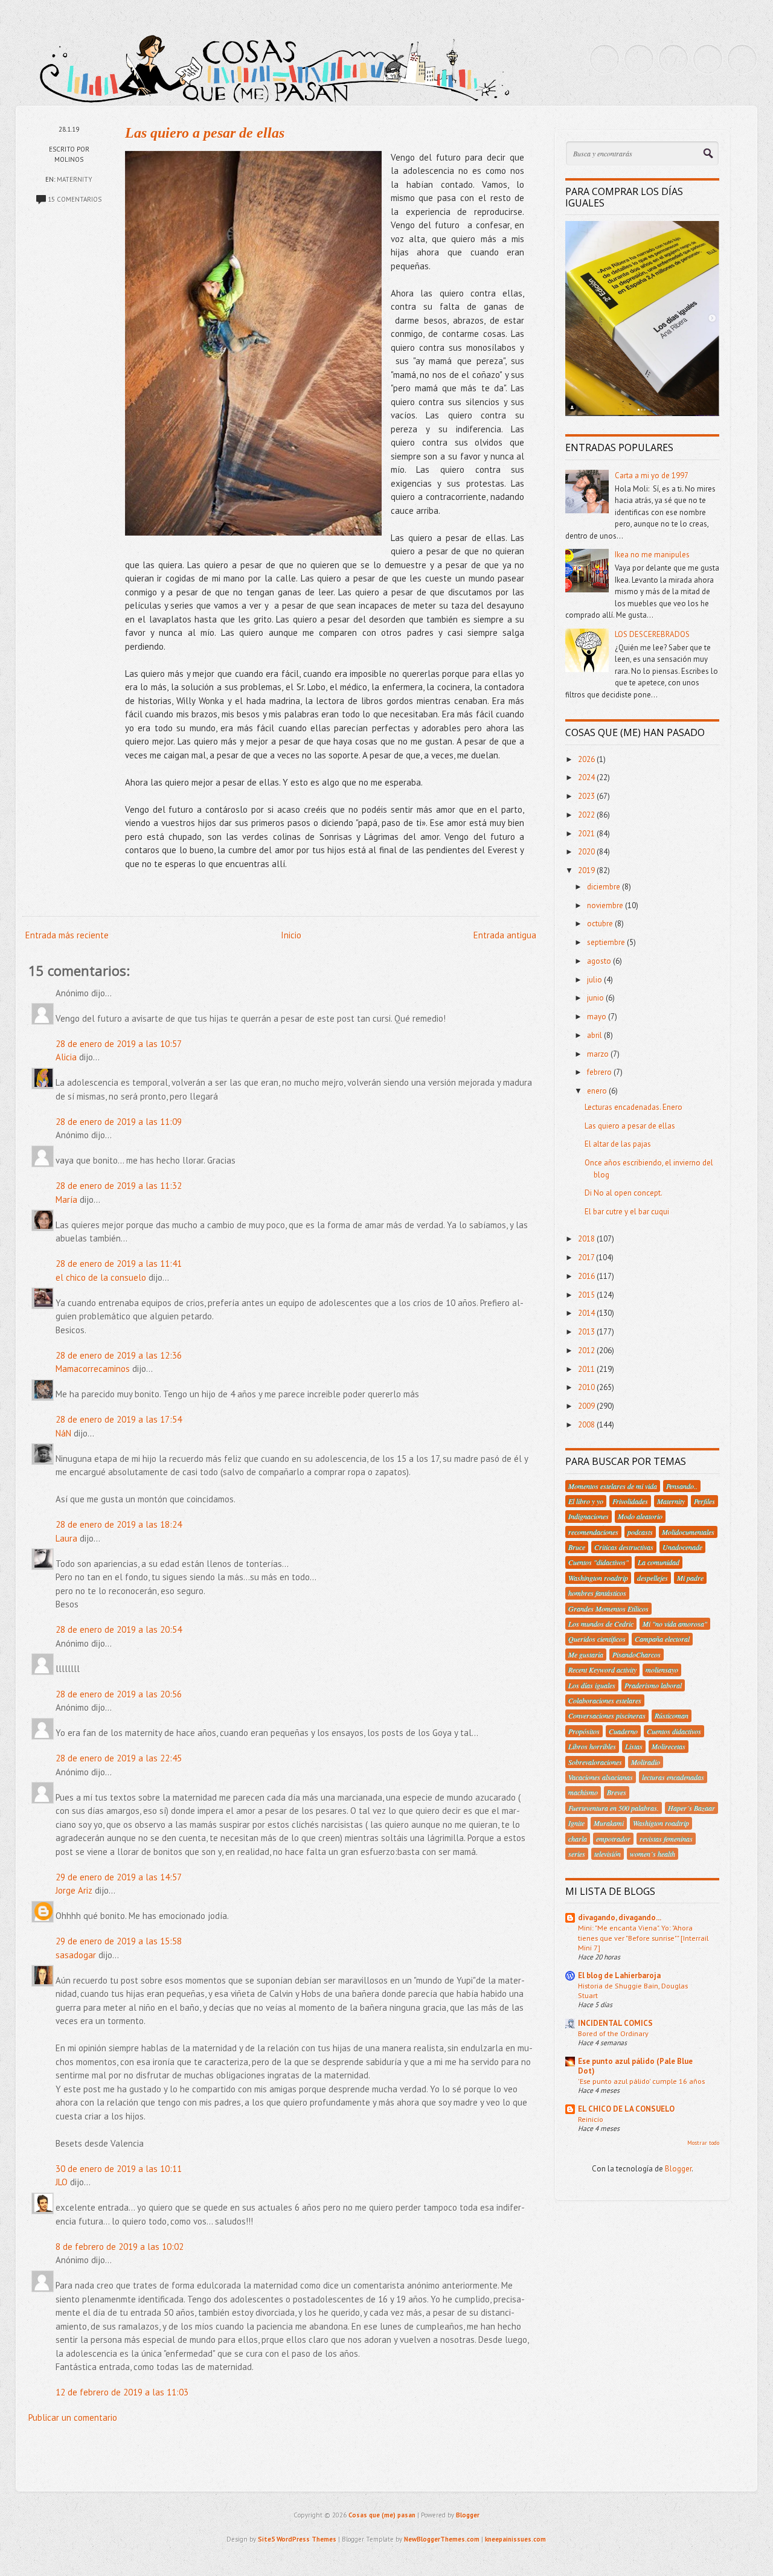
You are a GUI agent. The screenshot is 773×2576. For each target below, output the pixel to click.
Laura (66, 1538)
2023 (587, 796)
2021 (587, 834)
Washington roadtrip (598, 1578)
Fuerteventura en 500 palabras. (614, 1808)
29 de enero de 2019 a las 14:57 (119, 1877)
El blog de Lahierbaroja (619, 1975)
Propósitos (584, 1731)
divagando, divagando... (620, 1918)
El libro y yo (586, 1501)
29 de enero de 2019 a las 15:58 (119, 1941)
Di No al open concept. (624, 1193)
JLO (62, 2182)
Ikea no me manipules (652, 555)
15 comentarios (75, 199)
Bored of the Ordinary (613, 2033)
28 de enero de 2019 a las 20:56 (119, 1694)
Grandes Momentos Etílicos (608, 1609)
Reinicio (591, 2119)
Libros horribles (592, 1746)
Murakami (609, 1823)
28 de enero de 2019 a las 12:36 (119, 1355)
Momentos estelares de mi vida (613, 1486)
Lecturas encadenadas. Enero (633, 1107)
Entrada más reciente (67, 935)
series (577, 1854)
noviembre (606, 905)
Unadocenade (682, 1547)
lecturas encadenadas (673, 1777)
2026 (587, 759)
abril (595, 1035)
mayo (598, 1017)
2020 (587, 852)
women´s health (653, 1854)
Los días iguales (592, 1685)
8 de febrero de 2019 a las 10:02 (120, 2247)
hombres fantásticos (597, 1593)
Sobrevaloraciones (595, 1762)
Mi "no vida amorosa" (675, 1624)
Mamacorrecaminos (93, 1369)
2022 (587, 815)
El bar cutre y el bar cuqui (627, 1212)
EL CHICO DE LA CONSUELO (626, 2109)
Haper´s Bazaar (691, 1808)
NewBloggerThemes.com (442, 2539)
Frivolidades (630, 1501)
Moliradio (646, 1762)
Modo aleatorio (640, 1516)
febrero (600, 1072)
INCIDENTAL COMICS (615, 2023)
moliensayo (662, 1670)
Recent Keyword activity (602, 1670)
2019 (587, 870)
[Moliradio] (708, 59)
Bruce (577, 1547)
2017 (587, 1258)
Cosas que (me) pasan (382, 2515)
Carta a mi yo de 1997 (652, 476)
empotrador (613, 1839)
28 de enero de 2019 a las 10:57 (119, 1044)
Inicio (291, 935)
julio (595, 980)
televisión (608, 1854)
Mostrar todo (703, 2143)
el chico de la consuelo (101, 1277)
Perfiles (704, 1501)
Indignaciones (589, 1516)
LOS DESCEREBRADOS (652, 634)
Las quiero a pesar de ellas (205, 133)
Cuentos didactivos (674, 1731)
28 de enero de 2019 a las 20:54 (119, 1629)
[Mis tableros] (742, 59)
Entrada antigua (505, 935)
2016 (587, 1276)
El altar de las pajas (618, 1144)
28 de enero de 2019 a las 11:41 (119, 1264)
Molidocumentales (688, 1532)
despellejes (653, 1578)
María (66, 1200)
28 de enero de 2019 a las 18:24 (119, 1524)
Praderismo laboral (653, 1685)
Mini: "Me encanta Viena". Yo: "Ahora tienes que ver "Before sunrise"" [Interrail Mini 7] (643, 1937)
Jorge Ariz (74, 1890)
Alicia (66, 1057)
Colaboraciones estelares (605, 1700)
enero (598, 1091)
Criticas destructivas (624, 1547)
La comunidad (659, 1562)
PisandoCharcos (637, 1655)
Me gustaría (586, 1655)
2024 (587, 777)
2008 (587, 1425)
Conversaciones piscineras (607, 1716)
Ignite (576, 1823)
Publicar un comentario (73, 2417)
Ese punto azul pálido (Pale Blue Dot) (635, 2066)
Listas (634, 1746)
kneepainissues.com (515, 2539)
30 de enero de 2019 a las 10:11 (119, 2169)
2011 (587, 1369)
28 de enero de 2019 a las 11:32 (119, 1186)
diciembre (605, 887)
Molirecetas (669, 1746)
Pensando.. (682, 1486)
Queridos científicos (597, 1639)
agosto (600, 961)
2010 (587, 1387)
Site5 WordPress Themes (297, 2539)
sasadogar (76, 1955)
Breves (617, 1792)
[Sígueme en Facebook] (639, 59)
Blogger (678, 2169)
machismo (583, 1792)
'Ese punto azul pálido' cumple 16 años (641, 2081)
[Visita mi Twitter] (605, 59)
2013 (587, 1332)
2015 (587, 1295)
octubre (601, 924)
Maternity (75, 179)
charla (578, 1839)
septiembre (607, 942)
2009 (587, 1406)
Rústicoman (672, 1716)
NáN (63, 1433)
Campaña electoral (662, 1639)
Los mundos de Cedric (601, 1624)
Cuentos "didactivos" (598, 1562)
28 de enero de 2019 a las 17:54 (119, 1419)
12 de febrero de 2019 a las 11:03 (122, 2392)
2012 (587, 1350)
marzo (599, 1054)
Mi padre (690, 1578)
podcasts (640, 1532)
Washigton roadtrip (661, 1823)
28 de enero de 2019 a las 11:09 (119, 1122)
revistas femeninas (666, 1839)
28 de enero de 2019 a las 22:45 (119, 1758)
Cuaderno (623, 1731)
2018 (587, 1239)
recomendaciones (593, 1532)
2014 (587, 1313)
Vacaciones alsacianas (601, 1777)
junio (596, 998)
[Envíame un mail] (673, 59)
